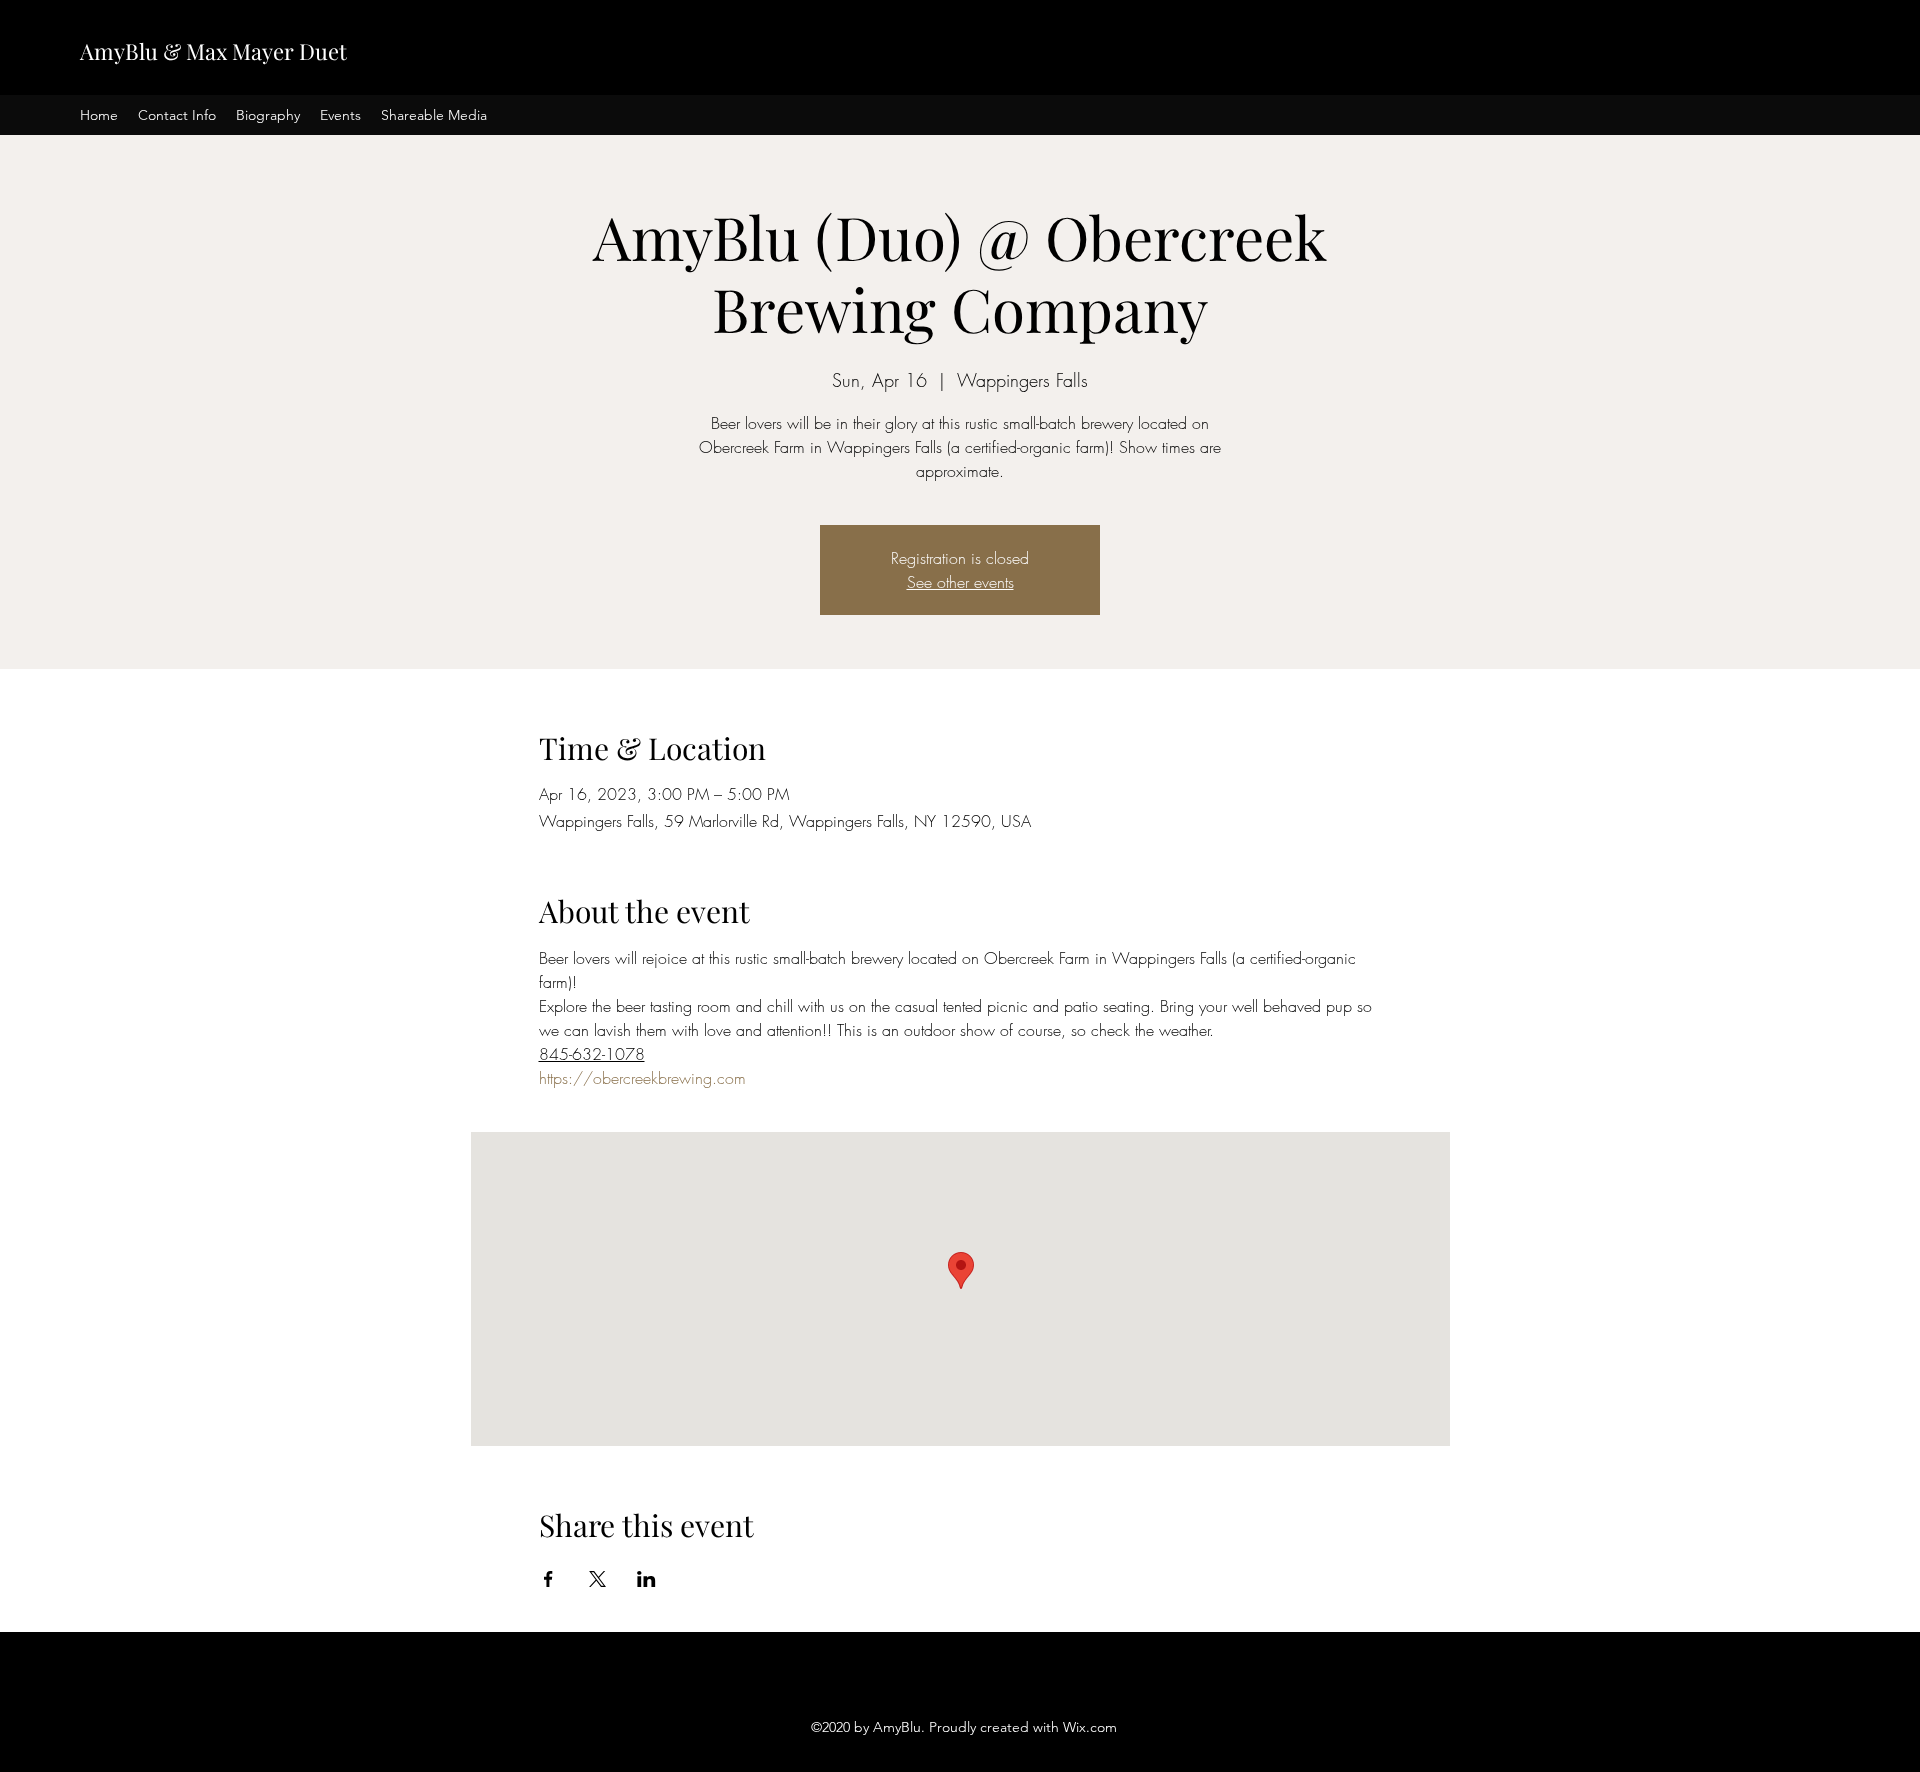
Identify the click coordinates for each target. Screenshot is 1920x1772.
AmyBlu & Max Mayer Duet (213, 51)
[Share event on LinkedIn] (646, 1579)
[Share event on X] (597, 1579)
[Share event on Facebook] (548, 1579)
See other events (960, 582)
